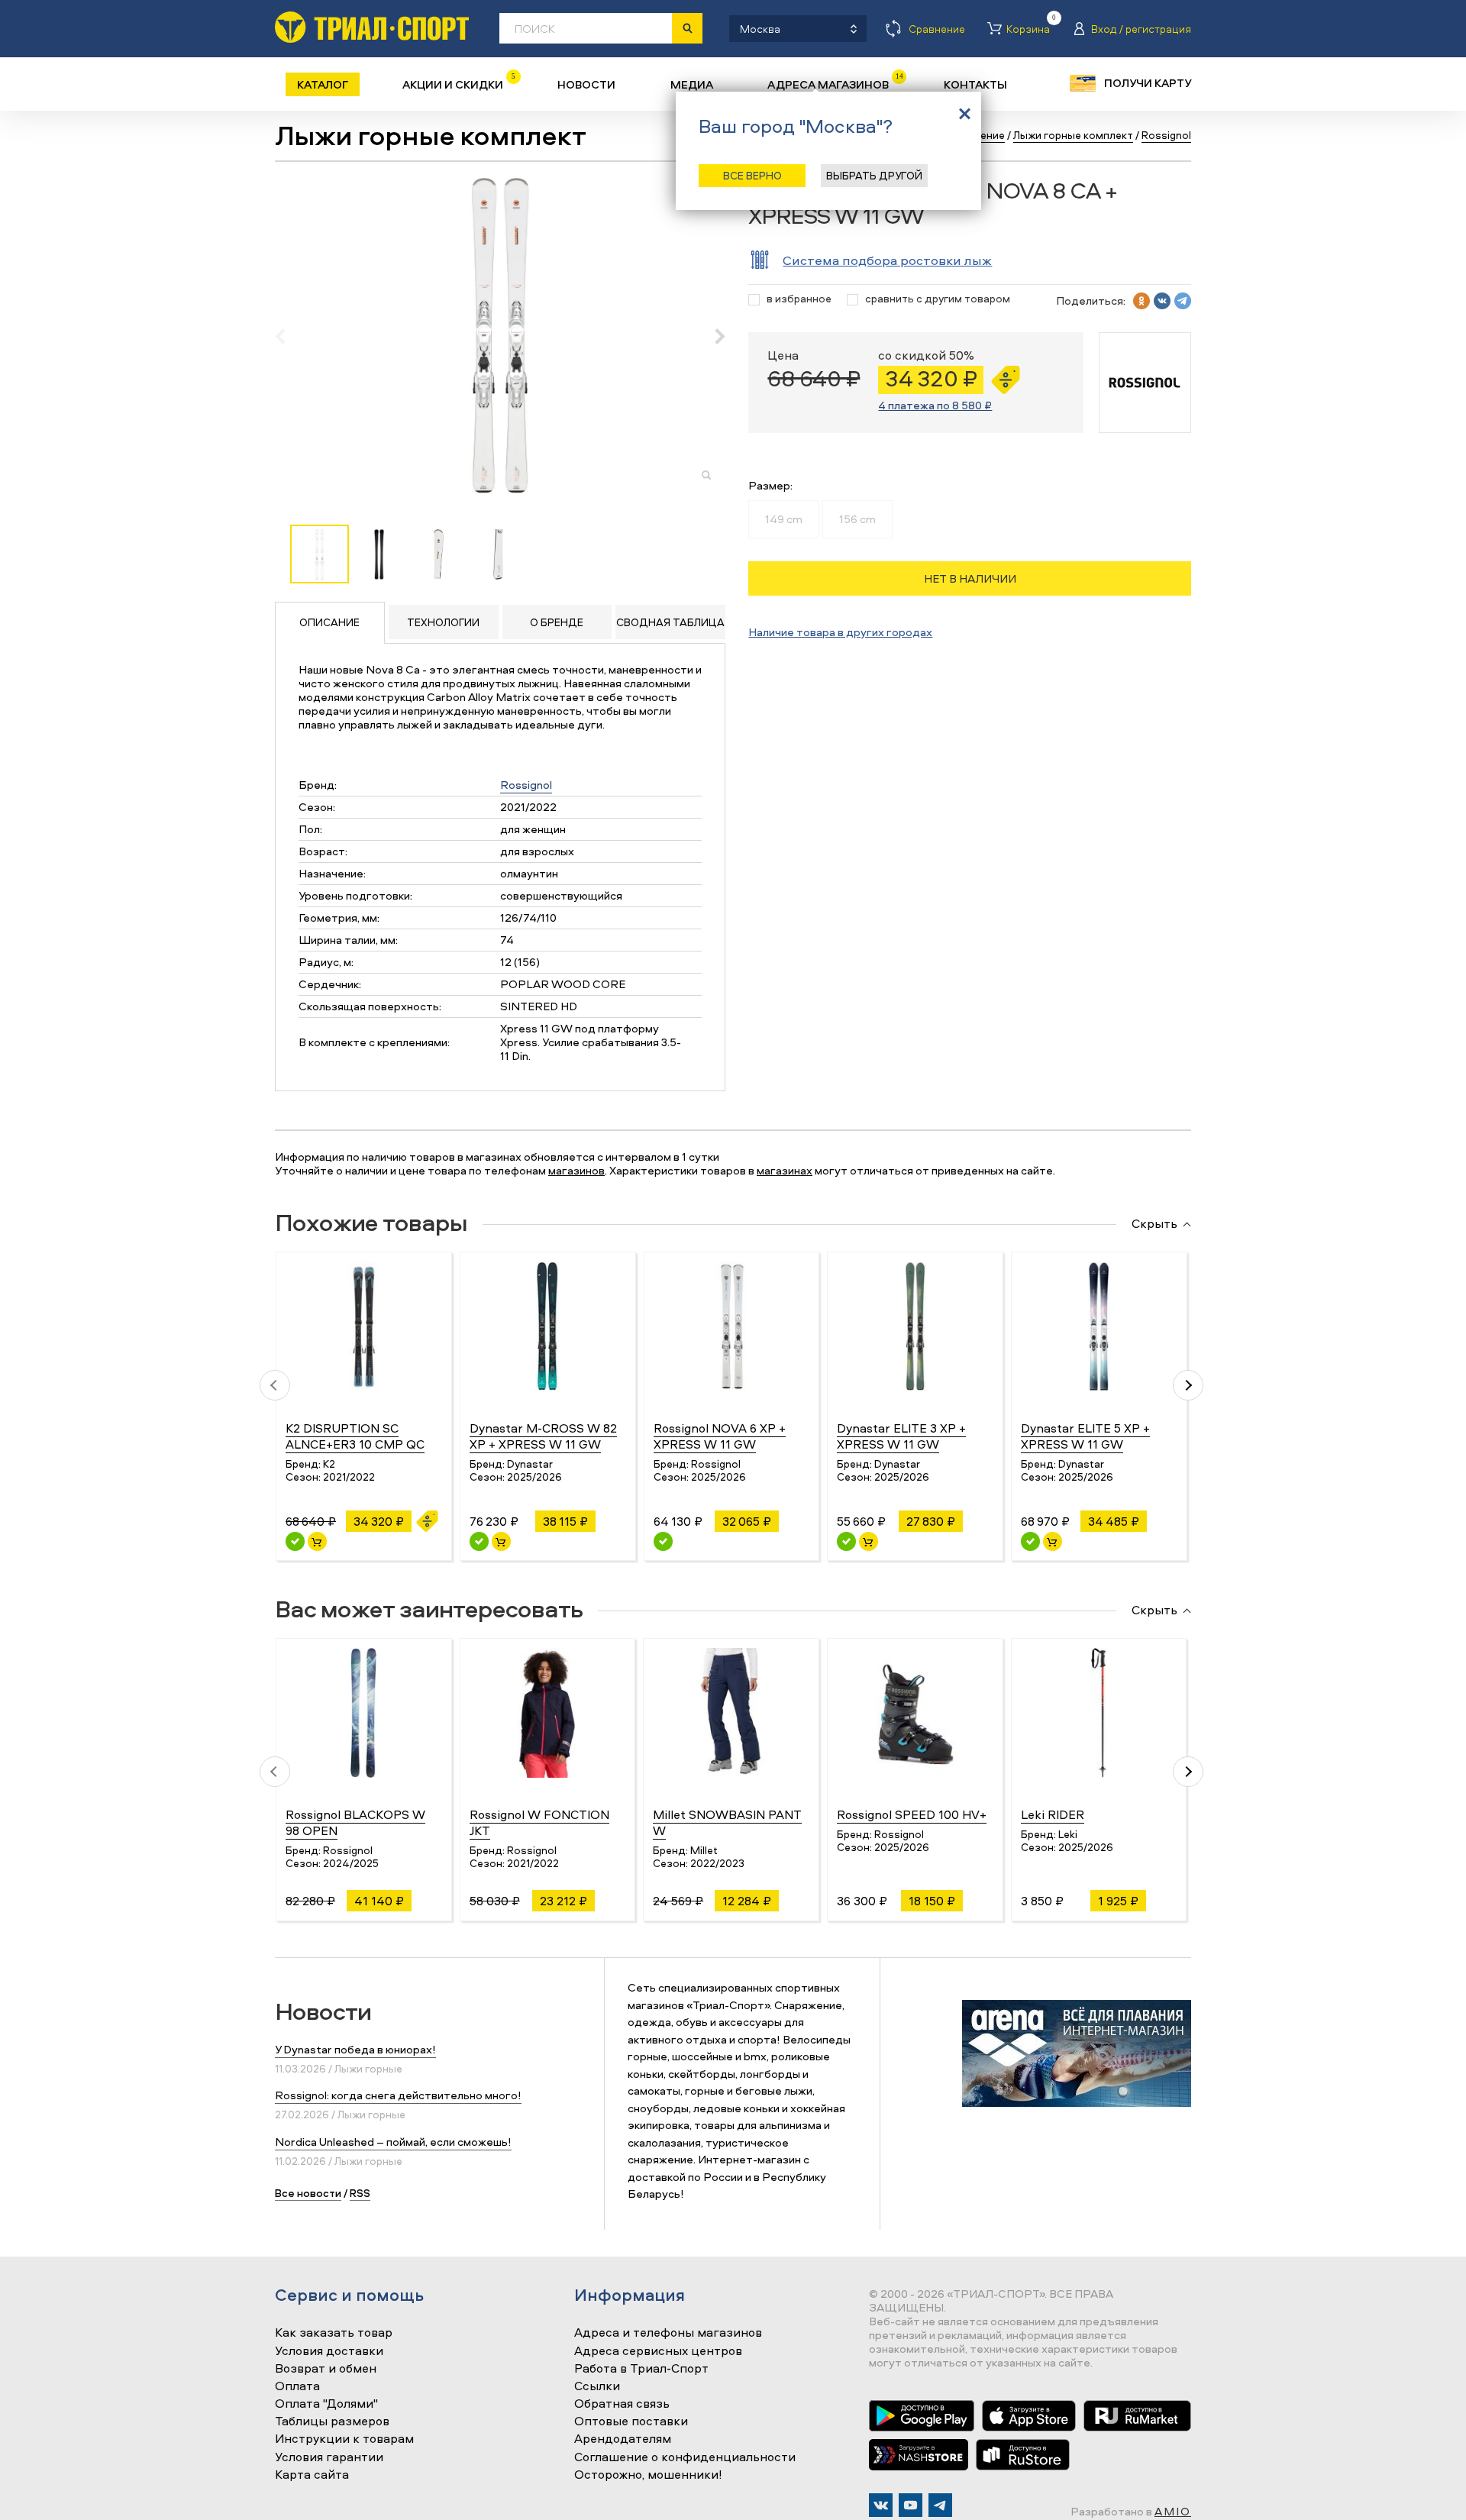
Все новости (308, 2193)
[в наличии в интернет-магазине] (317, 1541)
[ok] (1141, 301)
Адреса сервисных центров (658, 2351)
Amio (1173, 2511)
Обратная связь (622, 2404)
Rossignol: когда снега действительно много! (398, 2095)
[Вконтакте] (881, 2505)
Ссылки (597, 2386)
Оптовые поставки (631, 2421)
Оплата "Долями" (326, 2404)
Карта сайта (312, 2475)
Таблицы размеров (332, 2421)
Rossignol (526, 785)
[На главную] (372, 27)
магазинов (576, 1170)
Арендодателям (623, 2439)
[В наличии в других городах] (663, 1541)
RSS (360, 2193)
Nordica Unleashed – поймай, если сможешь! (393, 2142)
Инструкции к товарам (344, 2439)
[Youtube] (911, 2505)
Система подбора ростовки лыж (887, 260)
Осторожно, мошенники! (648, 2475)
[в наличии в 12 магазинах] (846, 1541)
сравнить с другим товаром (938, 299)
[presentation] (288, 336)
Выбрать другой (874, 175)
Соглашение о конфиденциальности (685, 2457)
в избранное (799, 299)
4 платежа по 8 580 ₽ (935, 405)
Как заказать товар (334, 2333)
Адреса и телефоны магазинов (668, 2333)
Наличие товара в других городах (840, 632)
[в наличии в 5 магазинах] (479, 1541)
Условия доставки (329, 2351)
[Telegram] (940, 2505)
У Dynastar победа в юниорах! (355, 2049)
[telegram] (1183, 301)
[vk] (1162, 301)
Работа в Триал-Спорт (641, 2369)
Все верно (752, 175)
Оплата (297, 2386)
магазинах (785, 1170)
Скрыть (1154, 1224)
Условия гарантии (329, 2457)
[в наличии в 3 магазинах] (295, 1541)
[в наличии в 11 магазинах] (1030, 1541)
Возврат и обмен (326, 2369)
